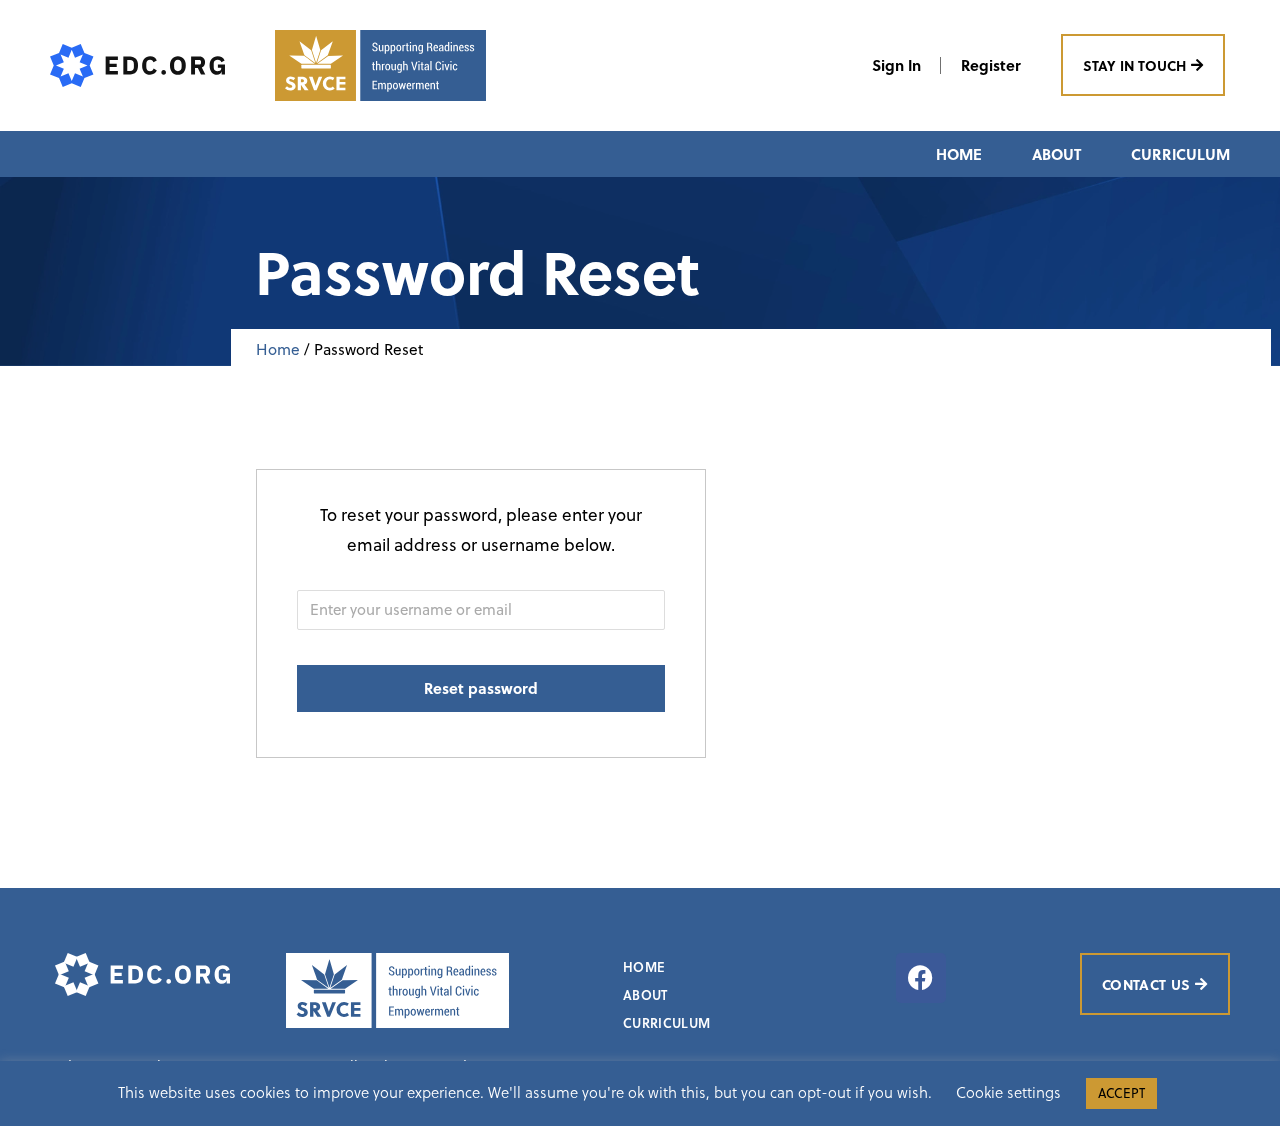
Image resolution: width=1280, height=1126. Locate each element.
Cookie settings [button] (1008, 1092)
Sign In (896, 65)
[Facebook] (921, 978)
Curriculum (1180, 154)
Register (991, 65)
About (1056, 154)
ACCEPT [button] (1121, 1093)
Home (959, 154)
